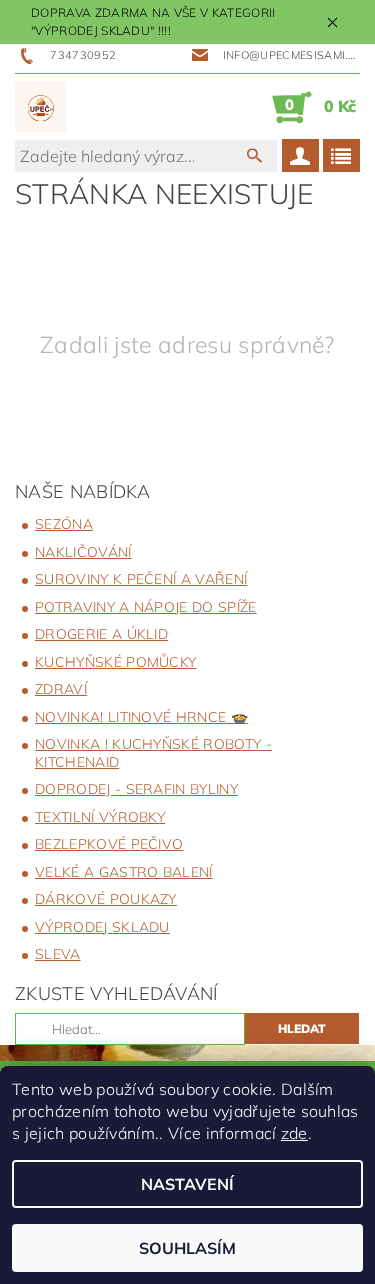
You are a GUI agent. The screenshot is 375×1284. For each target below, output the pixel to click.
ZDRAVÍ (61, 689)
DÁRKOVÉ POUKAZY (106, 899)
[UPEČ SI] (41, 107)
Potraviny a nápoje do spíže (146, 607)
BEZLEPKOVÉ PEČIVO (109, 844)
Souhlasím (187, 1248)
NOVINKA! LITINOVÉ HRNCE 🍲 (141, 717)
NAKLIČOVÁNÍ (83, 552)
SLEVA (58, 954)
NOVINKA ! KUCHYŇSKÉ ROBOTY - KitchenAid (153, 753)
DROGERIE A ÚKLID (101, 634)
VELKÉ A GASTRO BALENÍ (124, 872)
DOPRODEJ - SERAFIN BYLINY (136, 789)
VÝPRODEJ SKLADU (102, 927)
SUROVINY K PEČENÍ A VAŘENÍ (141, 579)
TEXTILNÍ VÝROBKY (100, 817)
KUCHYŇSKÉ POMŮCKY (115, 662)
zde (294, 1133)
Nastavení (187, 1184)
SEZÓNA (64, 524)
